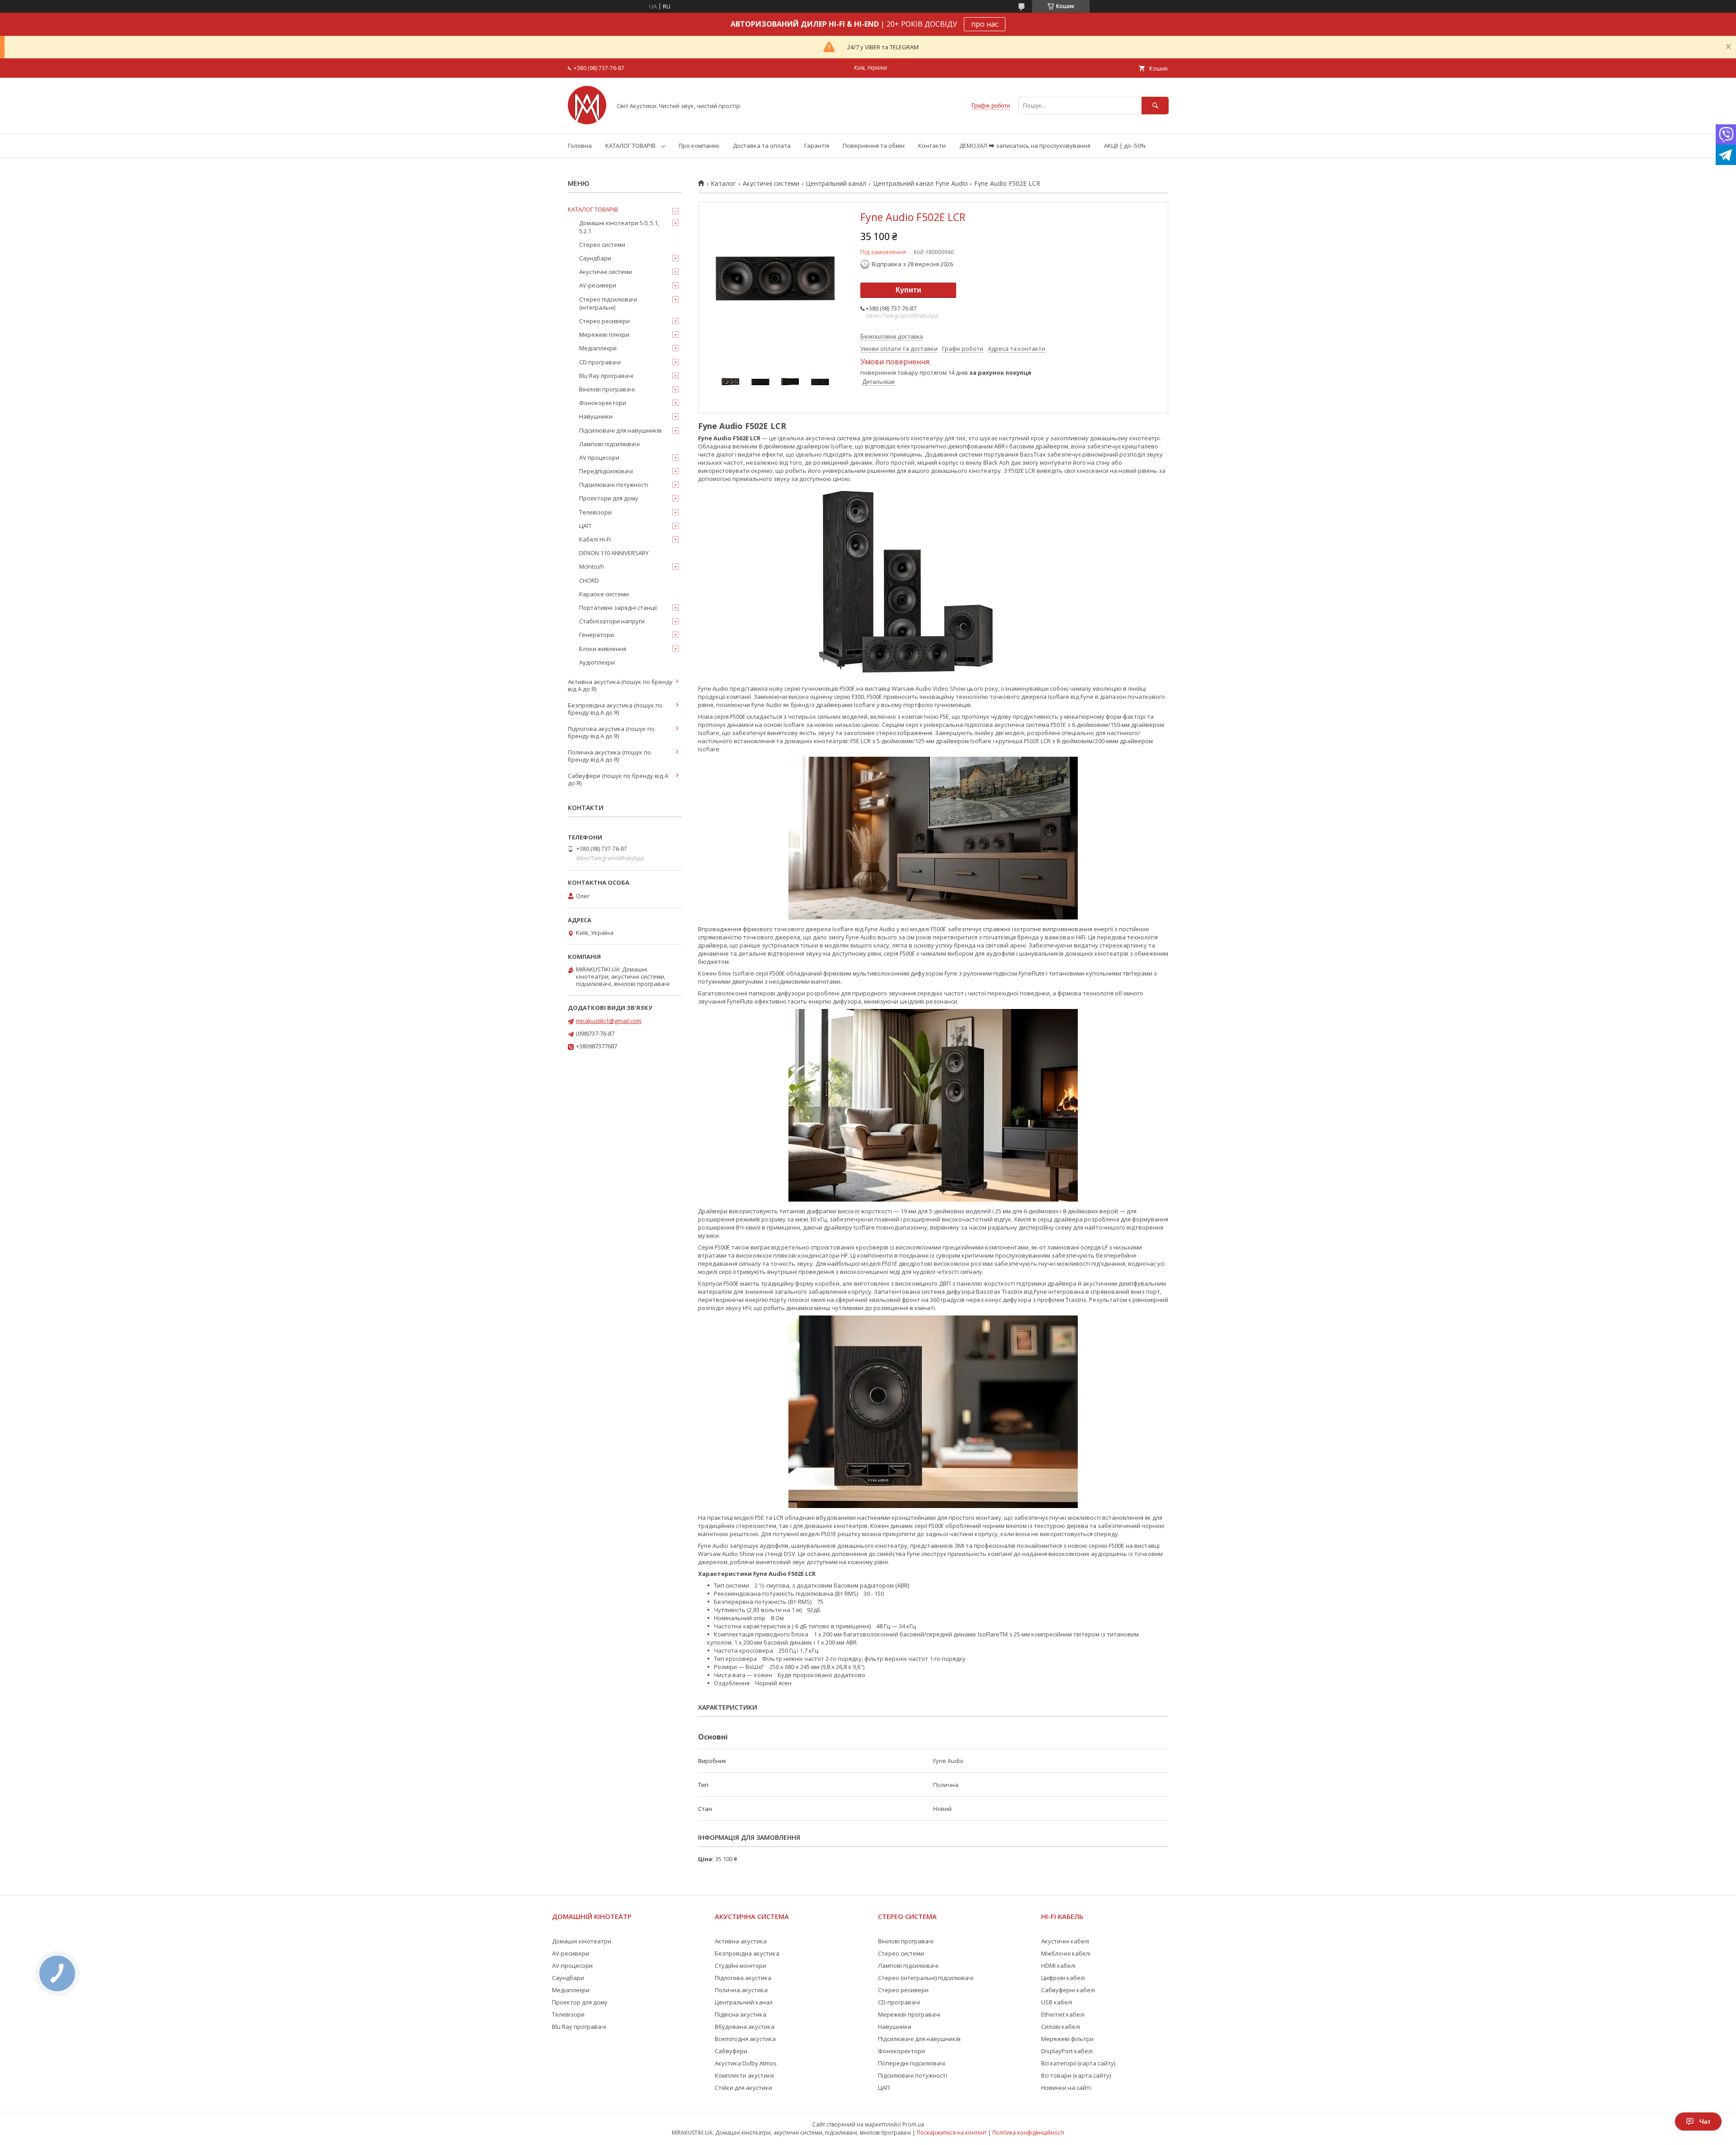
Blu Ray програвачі (606, 376)
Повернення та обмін (874, 146)
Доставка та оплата (762, 146)
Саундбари (595, 258)
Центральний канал (836, 184)
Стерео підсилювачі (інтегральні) (608, 303)
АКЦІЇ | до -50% (1125, 146)
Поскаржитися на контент (952, 2133)
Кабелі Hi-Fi (595, 539)
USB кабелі (1057, 2002)
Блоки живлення (603, 649)
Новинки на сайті (1066, 2088)
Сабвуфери (731, 2051)
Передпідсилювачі (606, 471)
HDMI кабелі (1058, 1966)
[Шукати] (1155, 106)
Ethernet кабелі (1063, 2014)
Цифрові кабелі (1063, 1978)
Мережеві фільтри (1067, 2039)
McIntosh (592, 566)
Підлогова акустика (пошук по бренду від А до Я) (611, 732)
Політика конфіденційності (1028, 2133)
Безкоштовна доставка (892, 337)
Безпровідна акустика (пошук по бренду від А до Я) (615, 709)
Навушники (596, 416)
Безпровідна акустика (747, 1953)
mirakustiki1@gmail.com (609, 1021)
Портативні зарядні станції (618, 608)
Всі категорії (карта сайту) (1078, 2063)
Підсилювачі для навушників (620, 430)
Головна (580, 146)
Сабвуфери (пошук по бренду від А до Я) (618, 779)
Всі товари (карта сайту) (1076, 2075)
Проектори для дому (609, 498)
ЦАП (585, 526)
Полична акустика (741, 1990)
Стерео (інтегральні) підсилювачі (926, 1978)
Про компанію (699, 146)
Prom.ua (913, 2124)
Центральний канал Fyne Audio (920, 184)
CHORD (589, 580)
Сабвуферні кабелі (1068, 1990)
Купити (908, 290)
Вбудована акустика (745, 2027)
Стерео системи (602, 245)
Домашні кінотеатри (582, 1941)
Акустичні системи (771, 184)
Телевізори (595, 512)
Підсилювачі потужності (614, 485)
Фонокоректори (603, 403)
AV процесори (599, 457)
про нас (985, 24)
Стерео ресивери (604, 321)
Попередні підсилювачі (912, 2063)
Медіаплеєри (598, 348)
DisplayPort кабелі (1067, 2051)
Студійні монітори (741, 1966)
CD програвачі (600, 362)
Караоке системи (604, 594)
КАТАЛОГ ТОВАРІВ (630, 146)
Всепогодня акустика (745, 2039)
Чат (1705, 2121)
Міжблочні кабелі (1066, 1953)
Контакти (932, 146)
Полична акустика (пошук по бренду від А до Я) (609, 756)
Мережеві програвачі (909, 2014)
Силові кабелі (1061, 2027)
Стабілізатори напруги (612, 621)
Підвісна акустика (741, 2014)
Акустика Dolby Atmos (746, 2063)
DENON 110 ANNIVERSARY (614, 553)
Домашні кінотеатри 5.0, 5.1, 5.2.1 (619, 227)
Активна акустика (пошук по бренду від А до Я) (620, 685)
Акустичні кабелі (1065, 1941)
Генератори (597, 635)
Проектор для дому (580, 2002)
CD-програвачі (899, 2002)
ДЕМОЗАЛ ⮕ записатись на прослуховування (1025, 146)
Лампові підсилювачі (609, 444)
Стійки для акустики (743, 2088)
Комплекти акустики (744, 2075)
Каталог (723, 184)
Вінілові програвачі (607, 389)
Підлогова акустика (743, 1978)
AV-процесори (572, 1966)
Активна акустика (741, 1941)
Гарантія (817, 146)
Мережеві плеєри (604, 335)
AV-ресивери (598, 285)
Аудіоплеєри (597, 662)
